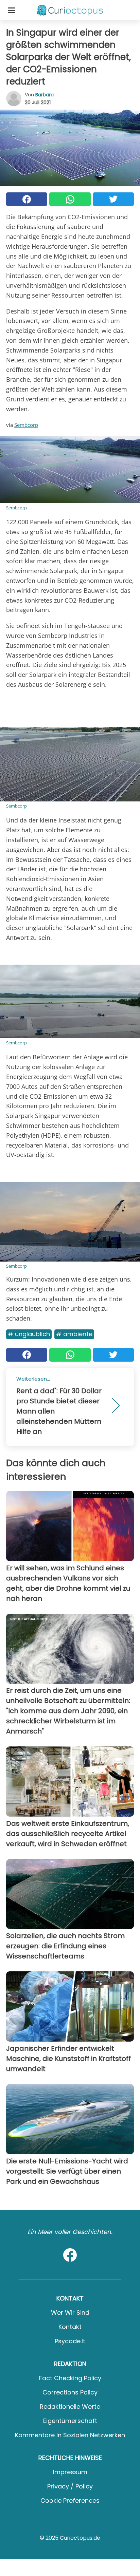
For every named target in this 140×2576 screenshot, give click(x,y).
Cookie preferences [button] (70, 2501)
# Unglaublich (29, 1334)
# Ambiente (74, 1334)
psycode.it (70, 2341)
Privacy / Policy (70, 2486)
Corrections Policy (70, 2392)
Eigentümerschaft (70, 2421)
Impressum (70, 2472)
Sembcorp (26, 425)
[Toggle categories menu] (12, 10)
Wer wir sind (70, 2313)
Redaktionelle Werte (70, 2407)
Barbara (45, 95)
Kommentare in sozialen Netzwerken (70, 2435)
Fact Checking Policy (70, 2378)
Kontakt (70, 2327)
